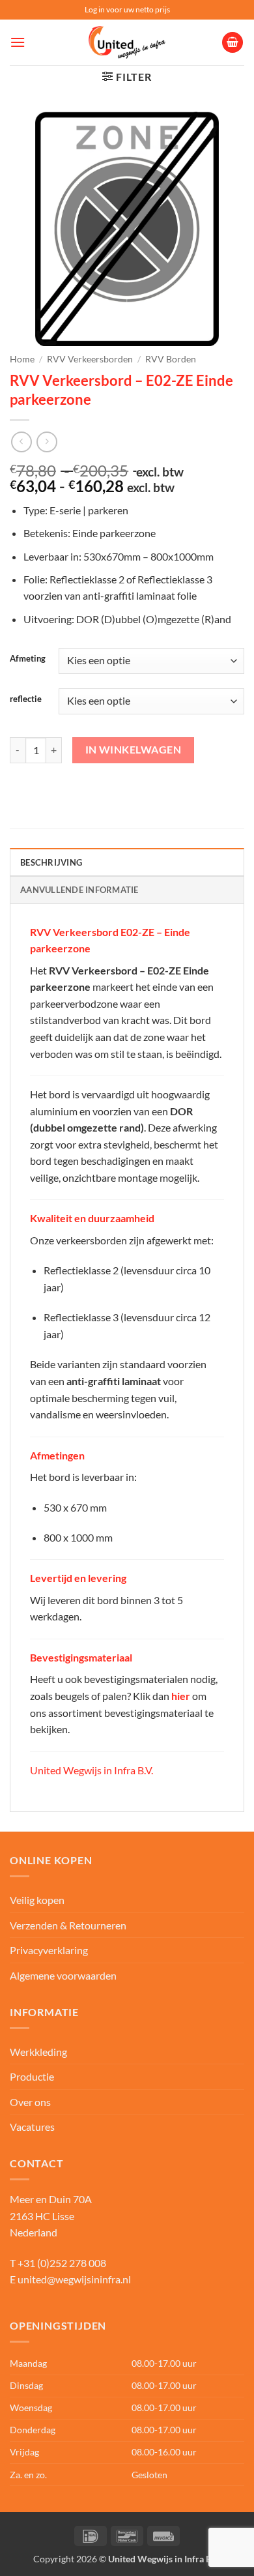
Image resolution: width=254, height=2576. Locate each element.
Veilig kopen (37, 1900)
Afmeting (28, 659)
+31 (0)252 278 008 (62, 2263)
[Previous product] (47, 442)
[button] (18, 42)
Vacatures (32, 2127)
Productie (32, 2076)
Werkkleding (38, 2052)
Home (22, 359)
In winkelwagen (134, 750)
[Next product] (21, 442)
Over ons (30, 2102)
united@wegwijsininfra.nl (74, 2279)
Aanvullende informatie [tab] (79, 890)
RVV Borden (171, 359)
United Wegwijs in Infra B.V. (92, 1770)
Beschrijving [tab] (51, 862)
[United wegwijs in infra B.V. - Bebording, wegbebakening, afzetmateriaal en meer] (127, 42)
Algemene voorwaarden (63, 1975)
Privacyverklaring (49, 1950)
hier (181, 1696)
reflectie (26, 699)
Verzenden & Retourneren (68, 1925)
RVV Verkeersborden (90, 359)
